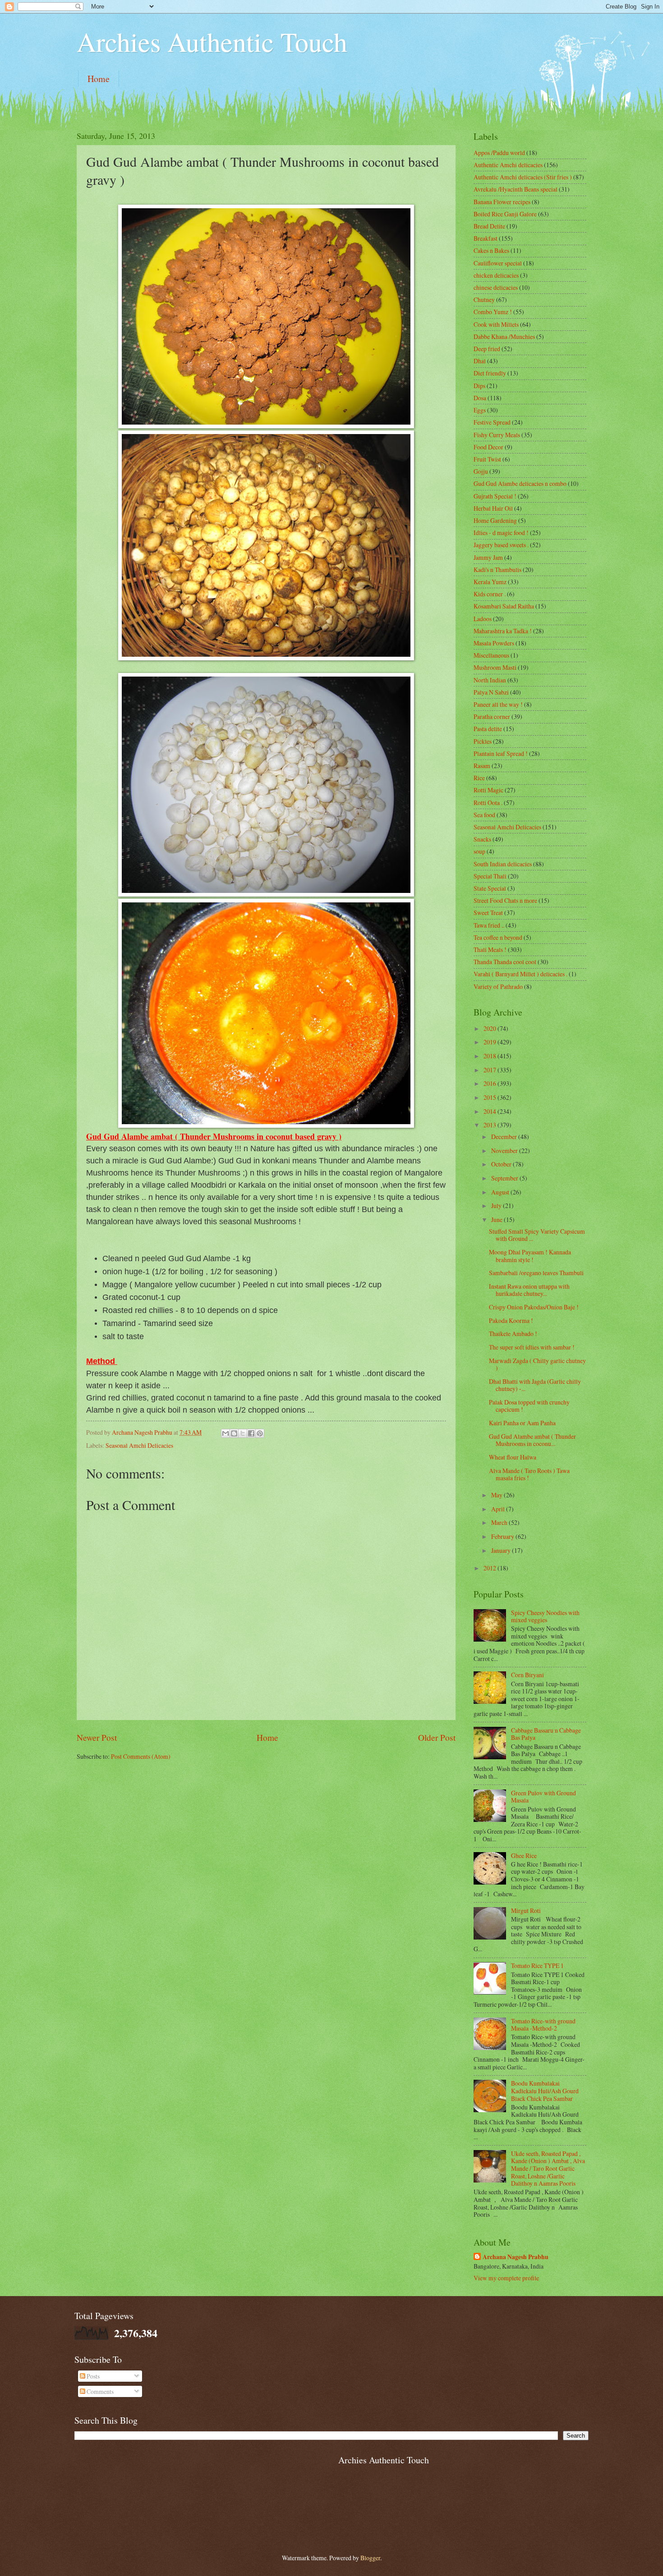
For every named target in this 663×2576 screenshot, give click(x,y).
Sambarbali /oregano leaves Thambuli (536, 1273)
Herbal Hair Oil (493, 508)
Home (99, 79)
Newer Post (97, 1737)
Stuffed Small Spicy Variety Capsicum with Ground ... (537, 1235)
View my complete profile (506, 2278)
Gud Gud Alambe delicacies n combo (520, 483)
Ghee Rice (524, 1855)
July (497, 1206)
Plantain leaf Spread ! (501, 753)
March (500, 1522)
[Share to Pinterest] (260, 1433)
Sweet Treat (488, 913)
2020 (490, 1028)
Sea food (484, 815)
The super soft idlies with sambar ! (532, 1347)
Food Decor (488, 447)
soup (479, 851)
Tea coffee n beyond (498, 937)
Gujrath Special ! (495, 496)
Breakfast (486, 238)
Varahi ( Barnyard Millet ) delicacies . (520, 974)
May (497, 1495)
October (502, 1164)
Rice (479, 778)
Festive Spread (492, 422)
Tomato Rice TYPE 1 (537, 1965)
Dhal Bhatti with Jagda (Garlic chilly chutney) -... (535, 1385)
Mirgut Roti (526, 1910)
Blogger (370, 2558)
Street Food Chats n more (505, 900)
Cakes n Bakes (491, 250)
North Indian (490, 680)
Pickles (483, 741)
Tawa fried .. (489, 925)
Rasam (482, 766)
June (497, 1219)
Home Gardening (495, 520)
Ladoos (483, 619)
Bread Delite (489, 226)
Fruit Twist (487, 459)
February (503, 1536)
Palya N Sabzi (491, 692)
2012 (490, 1568)
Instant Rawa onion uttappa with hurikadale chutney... (529, 1290)
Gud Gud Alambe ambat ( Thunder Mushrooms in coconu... (532, 1440)
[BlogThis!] (234, 1433)
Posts (92, 2376)
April (499, 1509)
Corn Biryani (527, 1675)
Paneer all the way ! (498, 704)
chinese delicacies (496, 287)
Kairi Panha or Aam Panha (522, 1423)
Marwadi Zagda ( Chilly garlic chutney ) (537, 1364)
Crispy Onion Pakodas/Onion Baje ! (534, 1307)
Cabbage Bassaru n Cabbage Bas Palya (546, 1734)
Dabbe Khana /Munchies (504, 336)
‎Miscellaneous (491, 655)
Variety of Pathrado (498, 986)
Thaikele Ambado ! (513, 1334)
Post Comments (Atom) (141, 1756)
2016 (490, 1083)
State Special (490, 888)
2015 (490, 1097)
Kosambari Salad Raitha (504, 606)
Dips (479, 386)
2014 (490, 1111)
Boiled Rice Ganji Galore (505, 214)
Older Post (437, 1737)
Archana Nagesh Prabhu (516, 2257)
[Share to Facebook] (251, 1433)
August (501, 1192)
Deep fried (487, 349)
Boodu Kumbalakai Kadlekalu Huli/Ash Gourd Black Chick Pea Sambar (545, 2091)
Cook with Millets (496, 324)
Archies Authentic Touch (212, 41)
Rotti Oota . (488, 803)
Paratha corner (492, 716)
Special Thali (490, 876)
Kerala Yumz (490, 582)
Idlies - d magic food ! (501, 533)
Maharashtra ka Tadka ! (503, 631)
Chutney (484, 300)
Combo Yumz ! (493, 312)
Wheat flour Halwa (513, 1457)
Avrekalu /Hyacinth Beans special (516, 189)
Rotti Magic (488, 790)
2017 (490, 1070)
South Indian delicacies (503, 864)
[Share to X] (243, 1433)
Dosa (480, 398)
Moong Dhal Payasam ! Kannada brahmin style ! (530, 1256)
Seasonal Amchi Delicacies (139, 1445)
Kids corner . (490, 594)
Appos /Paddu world (499, 153)
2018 (490, 1056)
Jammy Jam (488, 557)
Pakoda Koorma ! (511, 1320)
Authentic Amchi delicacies (508, 165)
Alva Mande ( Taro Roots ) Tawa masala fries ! (529, 1474)
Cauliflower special (498, 263)
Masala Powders (494, 643)
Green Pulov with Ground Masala (543, 1797)
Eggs (480, 410)
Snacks (482, 839)
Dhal (480, 361)
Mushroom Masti (495, 667)
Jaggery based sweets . (501, 545)
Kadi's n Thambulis (497, 570)
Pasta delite (488, 729)
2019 (490, 1042)
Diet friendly (490, 373)
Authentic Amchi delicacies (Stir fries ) (523, 177)
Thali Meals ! (490, 949)
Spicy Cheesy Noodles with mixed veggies (545, 1616)
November (505, 1151)
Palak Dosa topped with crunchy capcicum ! (529, 1406)
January (502, 1550)
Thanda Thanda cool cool (505, 962)
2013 (490, 1125)
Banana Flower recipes (502, 202)
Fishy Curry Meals (497, 435)
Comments (99, 2391)
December (505, 1137)
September (505, 1178)
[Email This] (226, 1433)
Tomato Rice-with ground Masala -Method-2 (543, 2025)
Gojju (481, 471)
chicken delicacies (496, 275)
